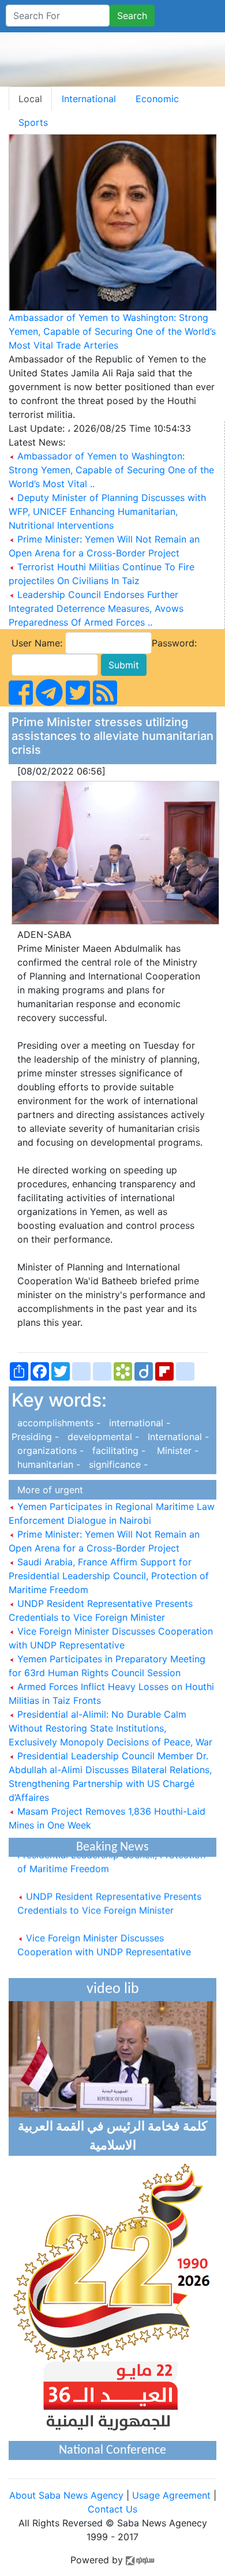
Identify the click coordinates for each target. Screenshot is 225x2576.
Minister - (173, 1450)
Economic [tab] (157, 99)
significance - (115, 1464)
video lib (113, 1989)
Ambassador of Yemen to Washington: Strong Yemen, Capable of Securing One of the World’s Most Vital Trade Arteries (112, 331)
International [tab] (89, 99)
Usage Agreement (171, 2495)
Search (132, 16)
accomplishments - (57, 1423)
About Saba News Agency (68, 2495)
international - (138, 1423)
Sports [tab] (33, 122)
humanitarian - (47, 1464)
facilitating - (117, 1450)
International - (175, 1437)
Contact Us (112, 2509)
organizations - (49, 1450)
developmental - (102, 1437)
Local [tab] (30, 99)
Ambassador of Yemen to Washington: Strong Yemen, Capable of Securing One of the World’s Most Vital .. (111, 470)
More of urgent (47, 1490)
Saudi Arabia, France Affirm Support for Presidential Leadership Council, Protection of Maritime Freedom (109, 1576)
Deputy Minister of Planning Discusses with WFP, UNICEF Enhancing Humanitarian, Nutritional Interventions (107, 511)
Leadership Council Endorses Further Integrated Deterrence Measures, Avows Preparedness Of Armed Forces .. (96, 608)
